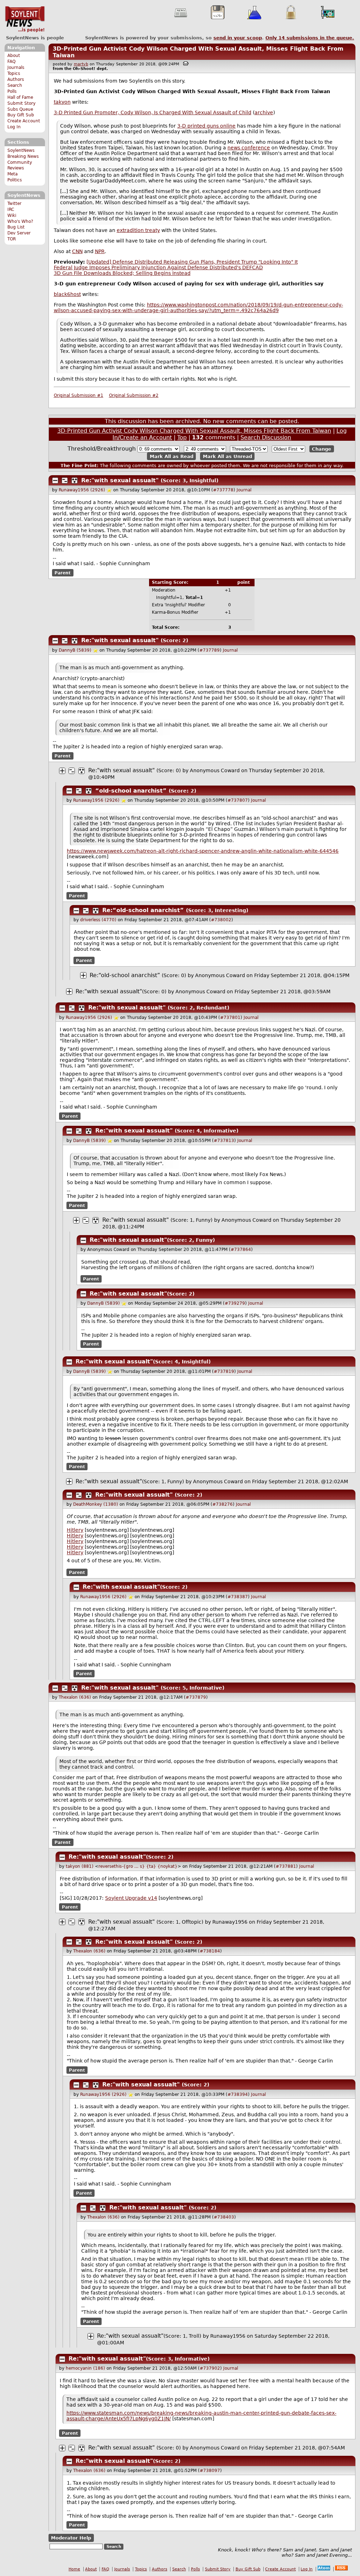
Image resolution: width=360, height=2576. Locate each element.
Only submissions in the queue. (310, 38)
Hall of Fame (20, 97)
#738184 (210, 1951)
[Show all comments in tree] (75, 480)
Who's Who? (20, 221)
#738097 (210, 2471)
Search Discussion (266, 437)
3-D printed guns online (206, 126)
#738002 (221, 920)
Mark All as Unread (227, 456)
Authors (16, 79)
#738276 (223, 1504)
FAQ (11, 62)
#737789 (210, 650)
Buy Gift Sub (21, 115)
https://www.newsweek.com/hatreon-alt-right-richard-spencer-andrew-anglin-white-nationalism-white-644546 (203, 851)
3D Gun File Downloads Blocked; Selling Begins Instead (122, 273)
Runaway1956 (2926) (82, 490)
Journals (16, 67)
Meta (12, 174)
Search (15, 85)
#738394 (238, 2094)
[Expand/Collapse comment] (55, 480)
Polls (12, 91)
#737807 (238, 800)
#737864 (241, 1250)
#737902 (210, 2368)
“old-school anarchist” (132, 791)
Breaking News (23, 156)
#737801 (230, 1018)
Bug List (16, 227)
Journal (244, 490)
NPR (100, 251)
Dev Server (19, 233)
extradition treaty (138, 230)
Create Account (24, 121)
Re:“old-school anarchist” (144, 910)
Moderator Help (71, 2538)
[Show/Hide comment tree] (65, 480)
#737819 (224, 1371)
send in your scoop (238, 38)
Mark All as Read (172, 456)
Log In (14, 127)
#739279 (235, 1303)
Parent (63, 573)
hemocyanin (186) (85, 2368)
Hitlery (75, 1530)
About (14, 56)
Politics (15, 180)
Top (182, 437)
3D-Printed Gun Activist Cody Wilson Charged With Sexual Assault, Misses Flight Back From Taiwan (194, 431)
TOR (12, 239)
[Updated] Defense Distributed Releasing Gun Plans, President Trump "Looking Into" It (192, 262)
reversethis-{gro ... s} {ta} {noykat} (138, 1866)
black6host (67, 294)
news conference (249, 148)
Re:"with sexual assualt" (120, 480)
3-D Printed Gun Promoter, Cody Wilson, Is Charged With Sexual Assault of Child (153, 112)
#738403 (224, 2217)
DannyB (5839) (75, 650)
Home (74, 2569)
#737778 (223, 490)
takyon (62, 102)
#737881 (286, 1866)
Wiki (12, 215)
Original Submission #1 (79, 395)
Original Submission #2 (134, 395)
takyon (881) (80, 1866)
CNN (77, 251)
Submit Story (21, 103)
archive (264, 112)
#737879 (196, 1697)
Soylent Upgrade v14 (131, 1898)
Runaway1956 (230, 1922)
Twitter (14, 204)
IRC (11, 209)
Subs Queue (20, 109)
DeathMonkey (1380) (96, 1504)
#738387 (238, 1597)
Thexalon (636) (75, 1697)
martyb (81, 64)
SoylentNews (25, 19)
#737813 (224, 1141)
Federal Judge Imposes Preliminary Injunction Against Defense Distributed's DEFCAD (158, 267)
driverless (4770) (98, 920)
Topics (14, 73)
